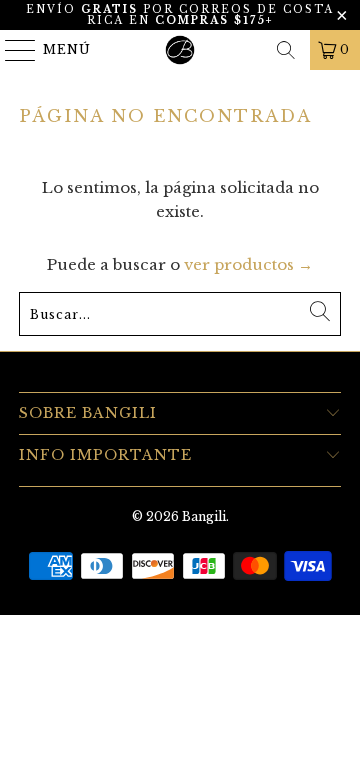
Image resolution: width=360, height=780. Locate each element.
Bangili (204, 516)
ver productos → (248, 264)
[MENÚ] (11, 50)
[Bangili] (180, 50)
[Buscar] (286, 50)
